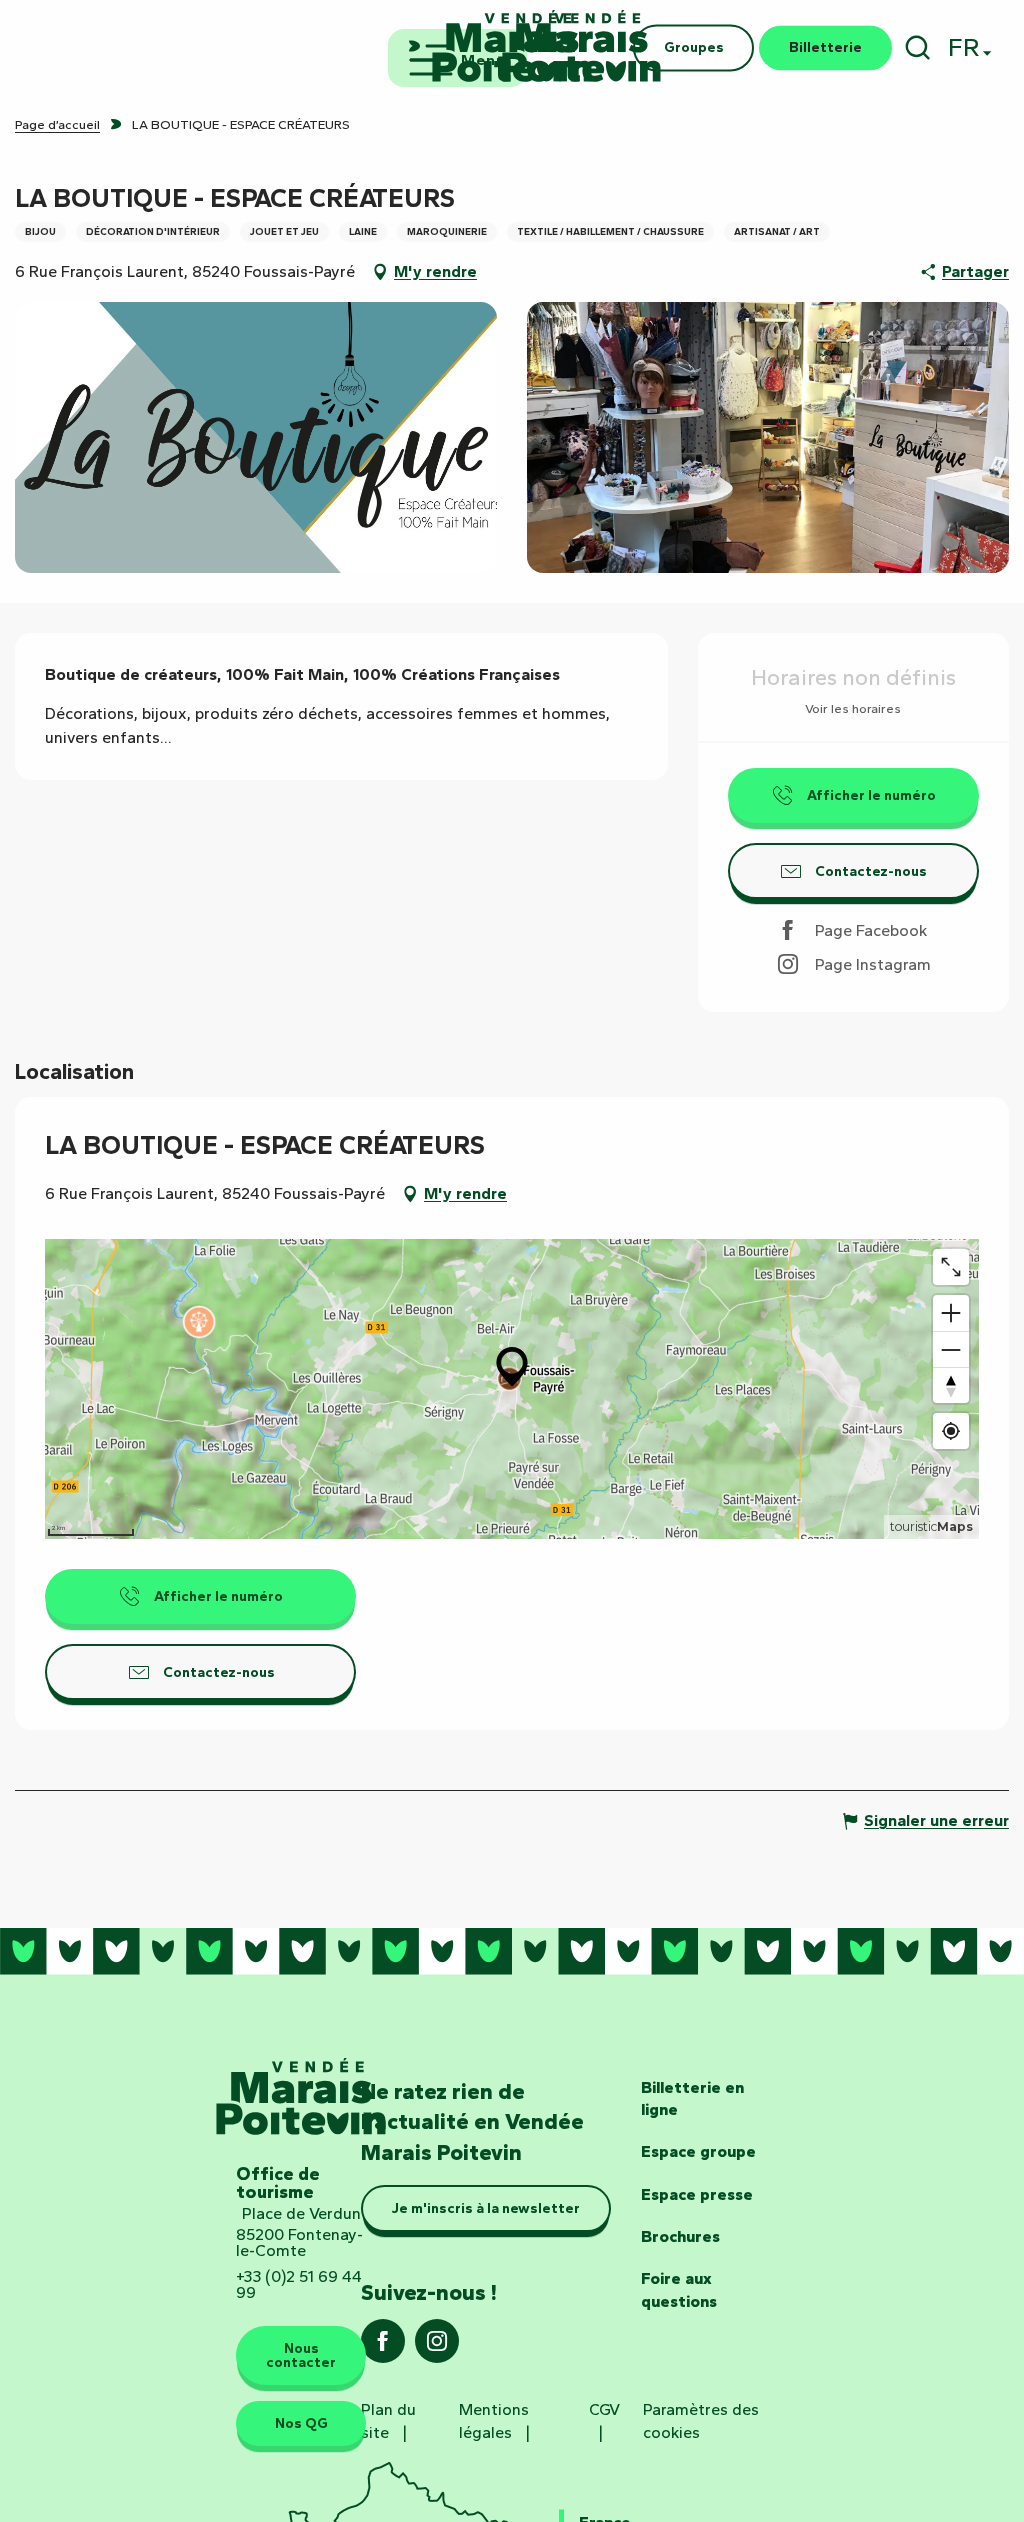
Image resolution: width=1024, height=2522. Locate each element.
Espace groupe (698, 2151)
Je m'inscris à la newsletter (486, 2208)
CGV (604, 2409)
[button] (917, 47)
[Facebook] (383, 2347)
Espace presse (697, 2194)
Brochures (680, 2236)
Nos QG (301, 2423)
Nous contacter (301, 2355)
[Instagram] (437, 2347)
